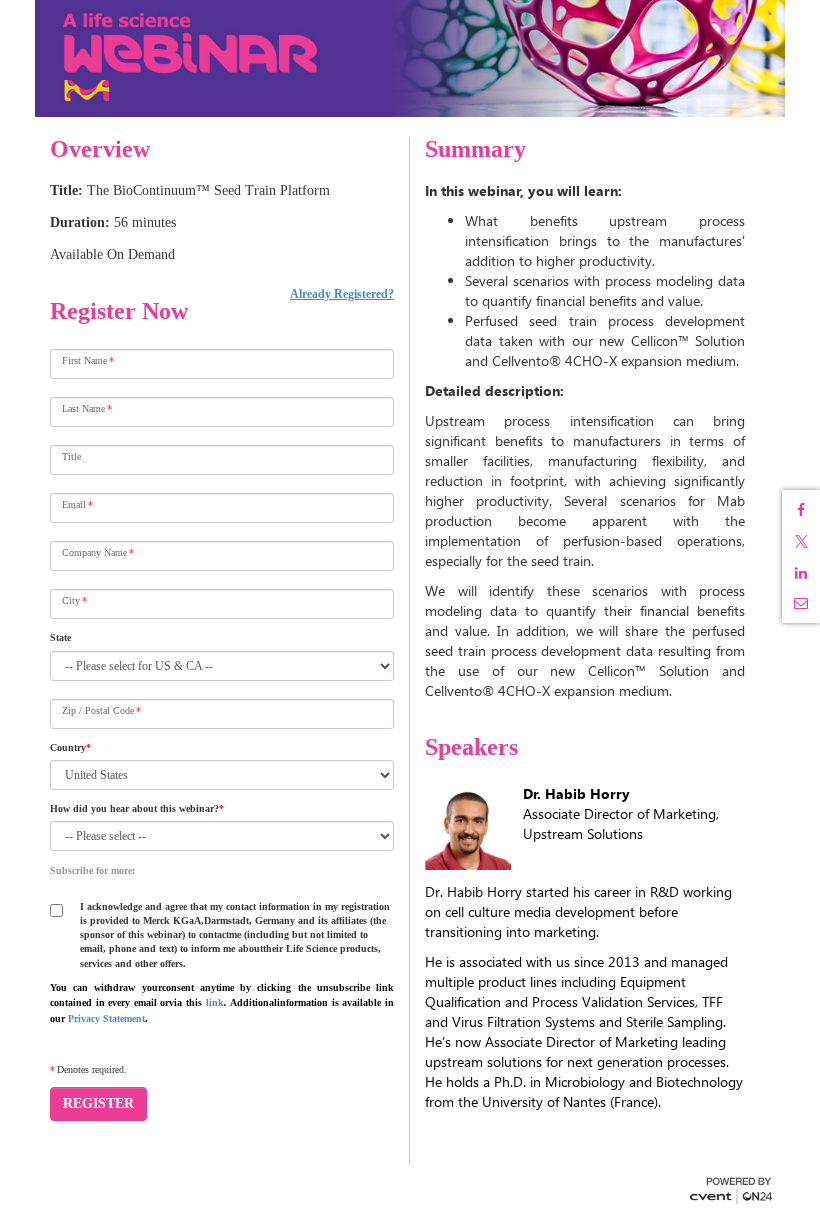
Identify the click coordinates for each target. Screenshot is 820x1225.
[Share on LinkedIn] (801, 573)
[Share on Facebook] (801, 510)
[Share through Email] (801, 603)
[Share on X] (801, 541)
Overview (100, 149)
